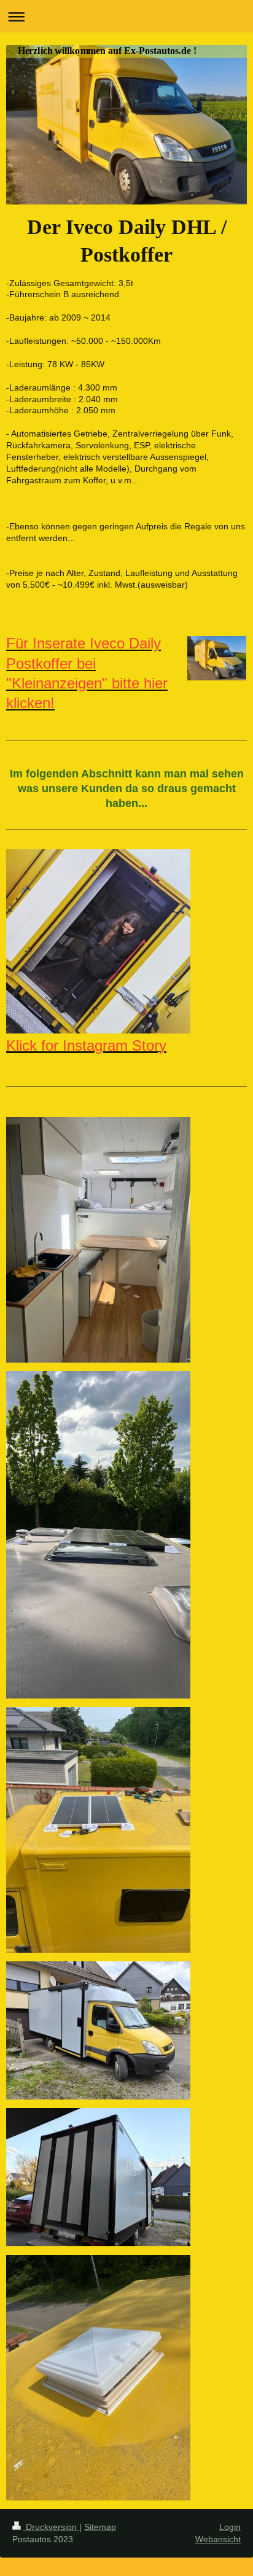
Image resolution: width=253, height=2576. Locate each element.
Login (230, 2527)
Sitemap (100, 2527)
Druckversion (51, 2527)
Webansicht (218, 2539)
